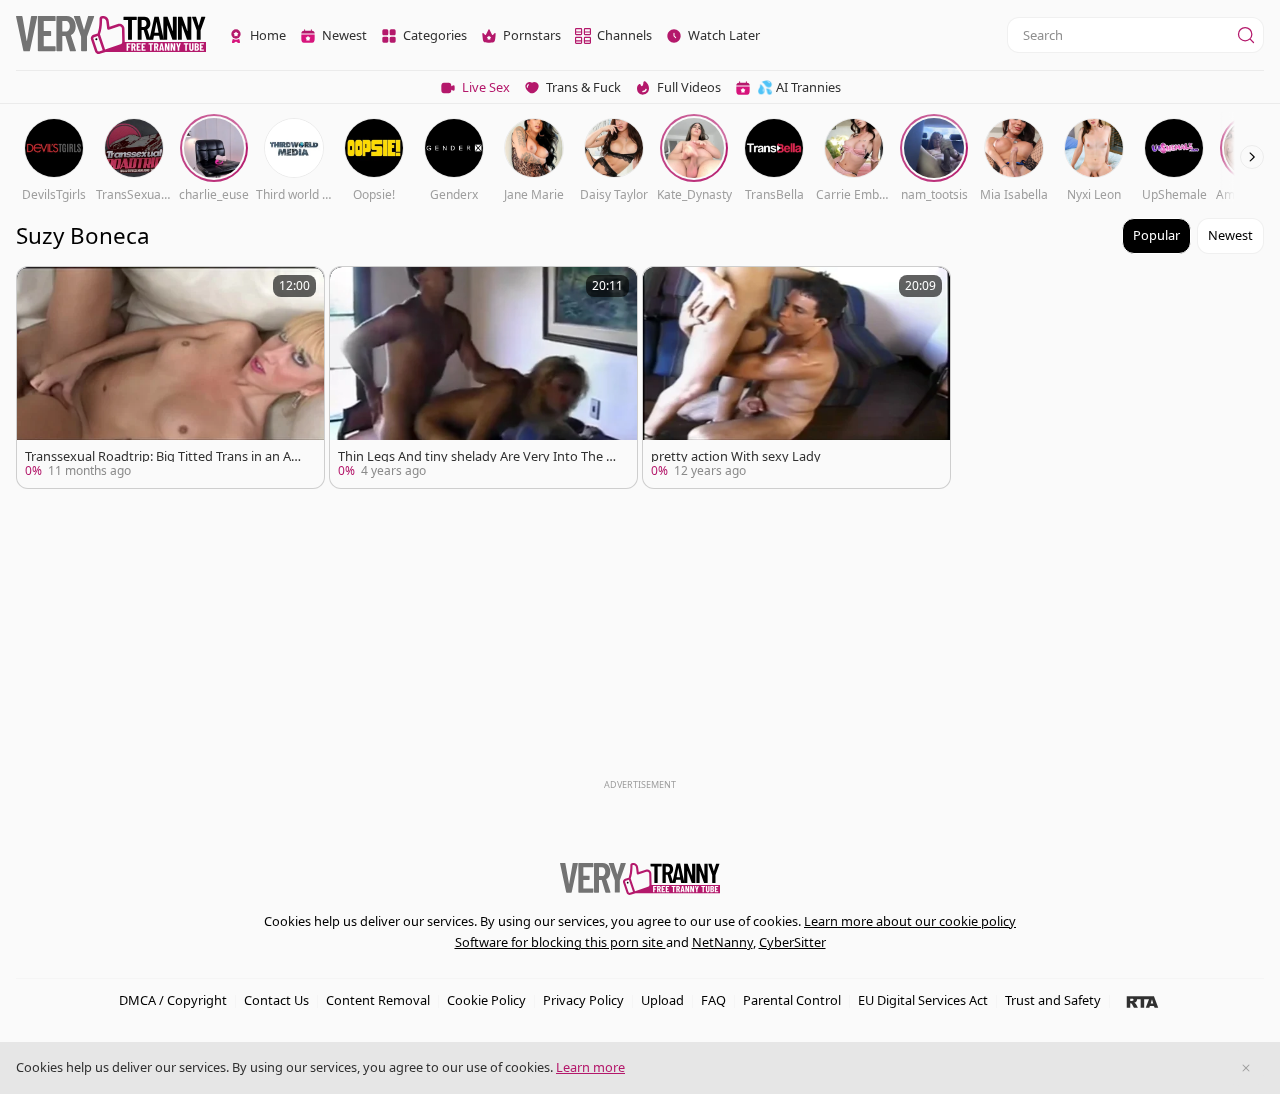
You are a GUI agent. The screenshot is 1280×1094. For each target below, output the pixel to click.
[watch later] (41, 291)
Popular (1156, 235)
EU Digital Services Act (923, 1000)
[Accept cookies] (1246, 1068)
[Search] (1246, 35)
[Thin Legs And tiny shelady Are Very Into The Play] (483, 377)
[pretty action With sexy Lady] (796, 377)
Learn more (590, 1067)
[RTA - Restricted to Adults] (1142, 1001)
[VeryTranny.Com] (111, 35)
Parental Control (792, 1000)
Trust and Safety (1053, 1000)
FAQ (713, 1000)
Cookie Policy (486, 1000)
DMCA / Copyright (173, 1000)
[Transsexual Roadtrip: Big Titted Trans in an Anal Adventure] (170, 377)
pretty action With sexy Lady (736, 456)
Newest (1230, 235)
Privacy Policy (583, 1000)
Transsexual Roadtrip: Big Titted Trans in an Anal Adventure (165, 456)
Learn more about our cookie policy (910, 921)
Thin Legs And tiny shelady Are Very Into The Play (477, 456)
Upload (662, 1000)
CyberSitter (792, 942)
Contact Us (276, 1000)
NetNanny (722, 942)
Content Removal (378, 1000)
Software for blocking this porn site (560, 942)
